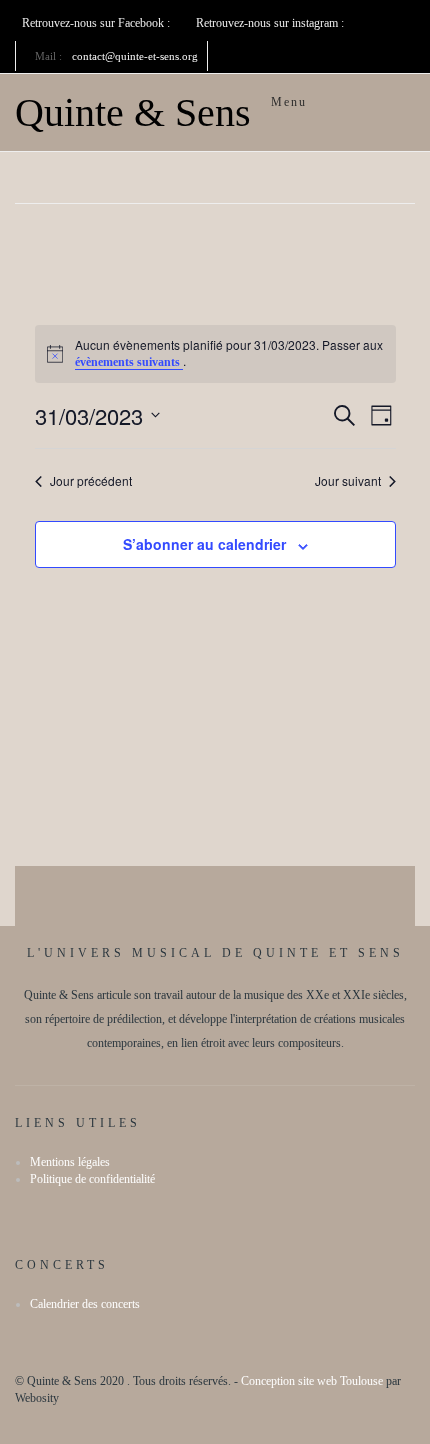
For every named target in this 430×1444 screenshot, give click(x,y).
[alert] (215, 354)
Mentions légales (70, 1162)
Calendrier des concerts (85, 1304)
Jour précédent (91, 481)
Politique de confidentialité (92, 1179)
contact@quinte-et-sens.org (135, 56)
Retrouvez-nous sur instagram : (271, 23)
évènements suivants (129, 362)
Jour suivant (348, 481)
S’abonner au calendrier (204, 544)
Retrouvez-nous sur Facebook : (97, 23)
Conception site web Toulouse (312, 1381)
